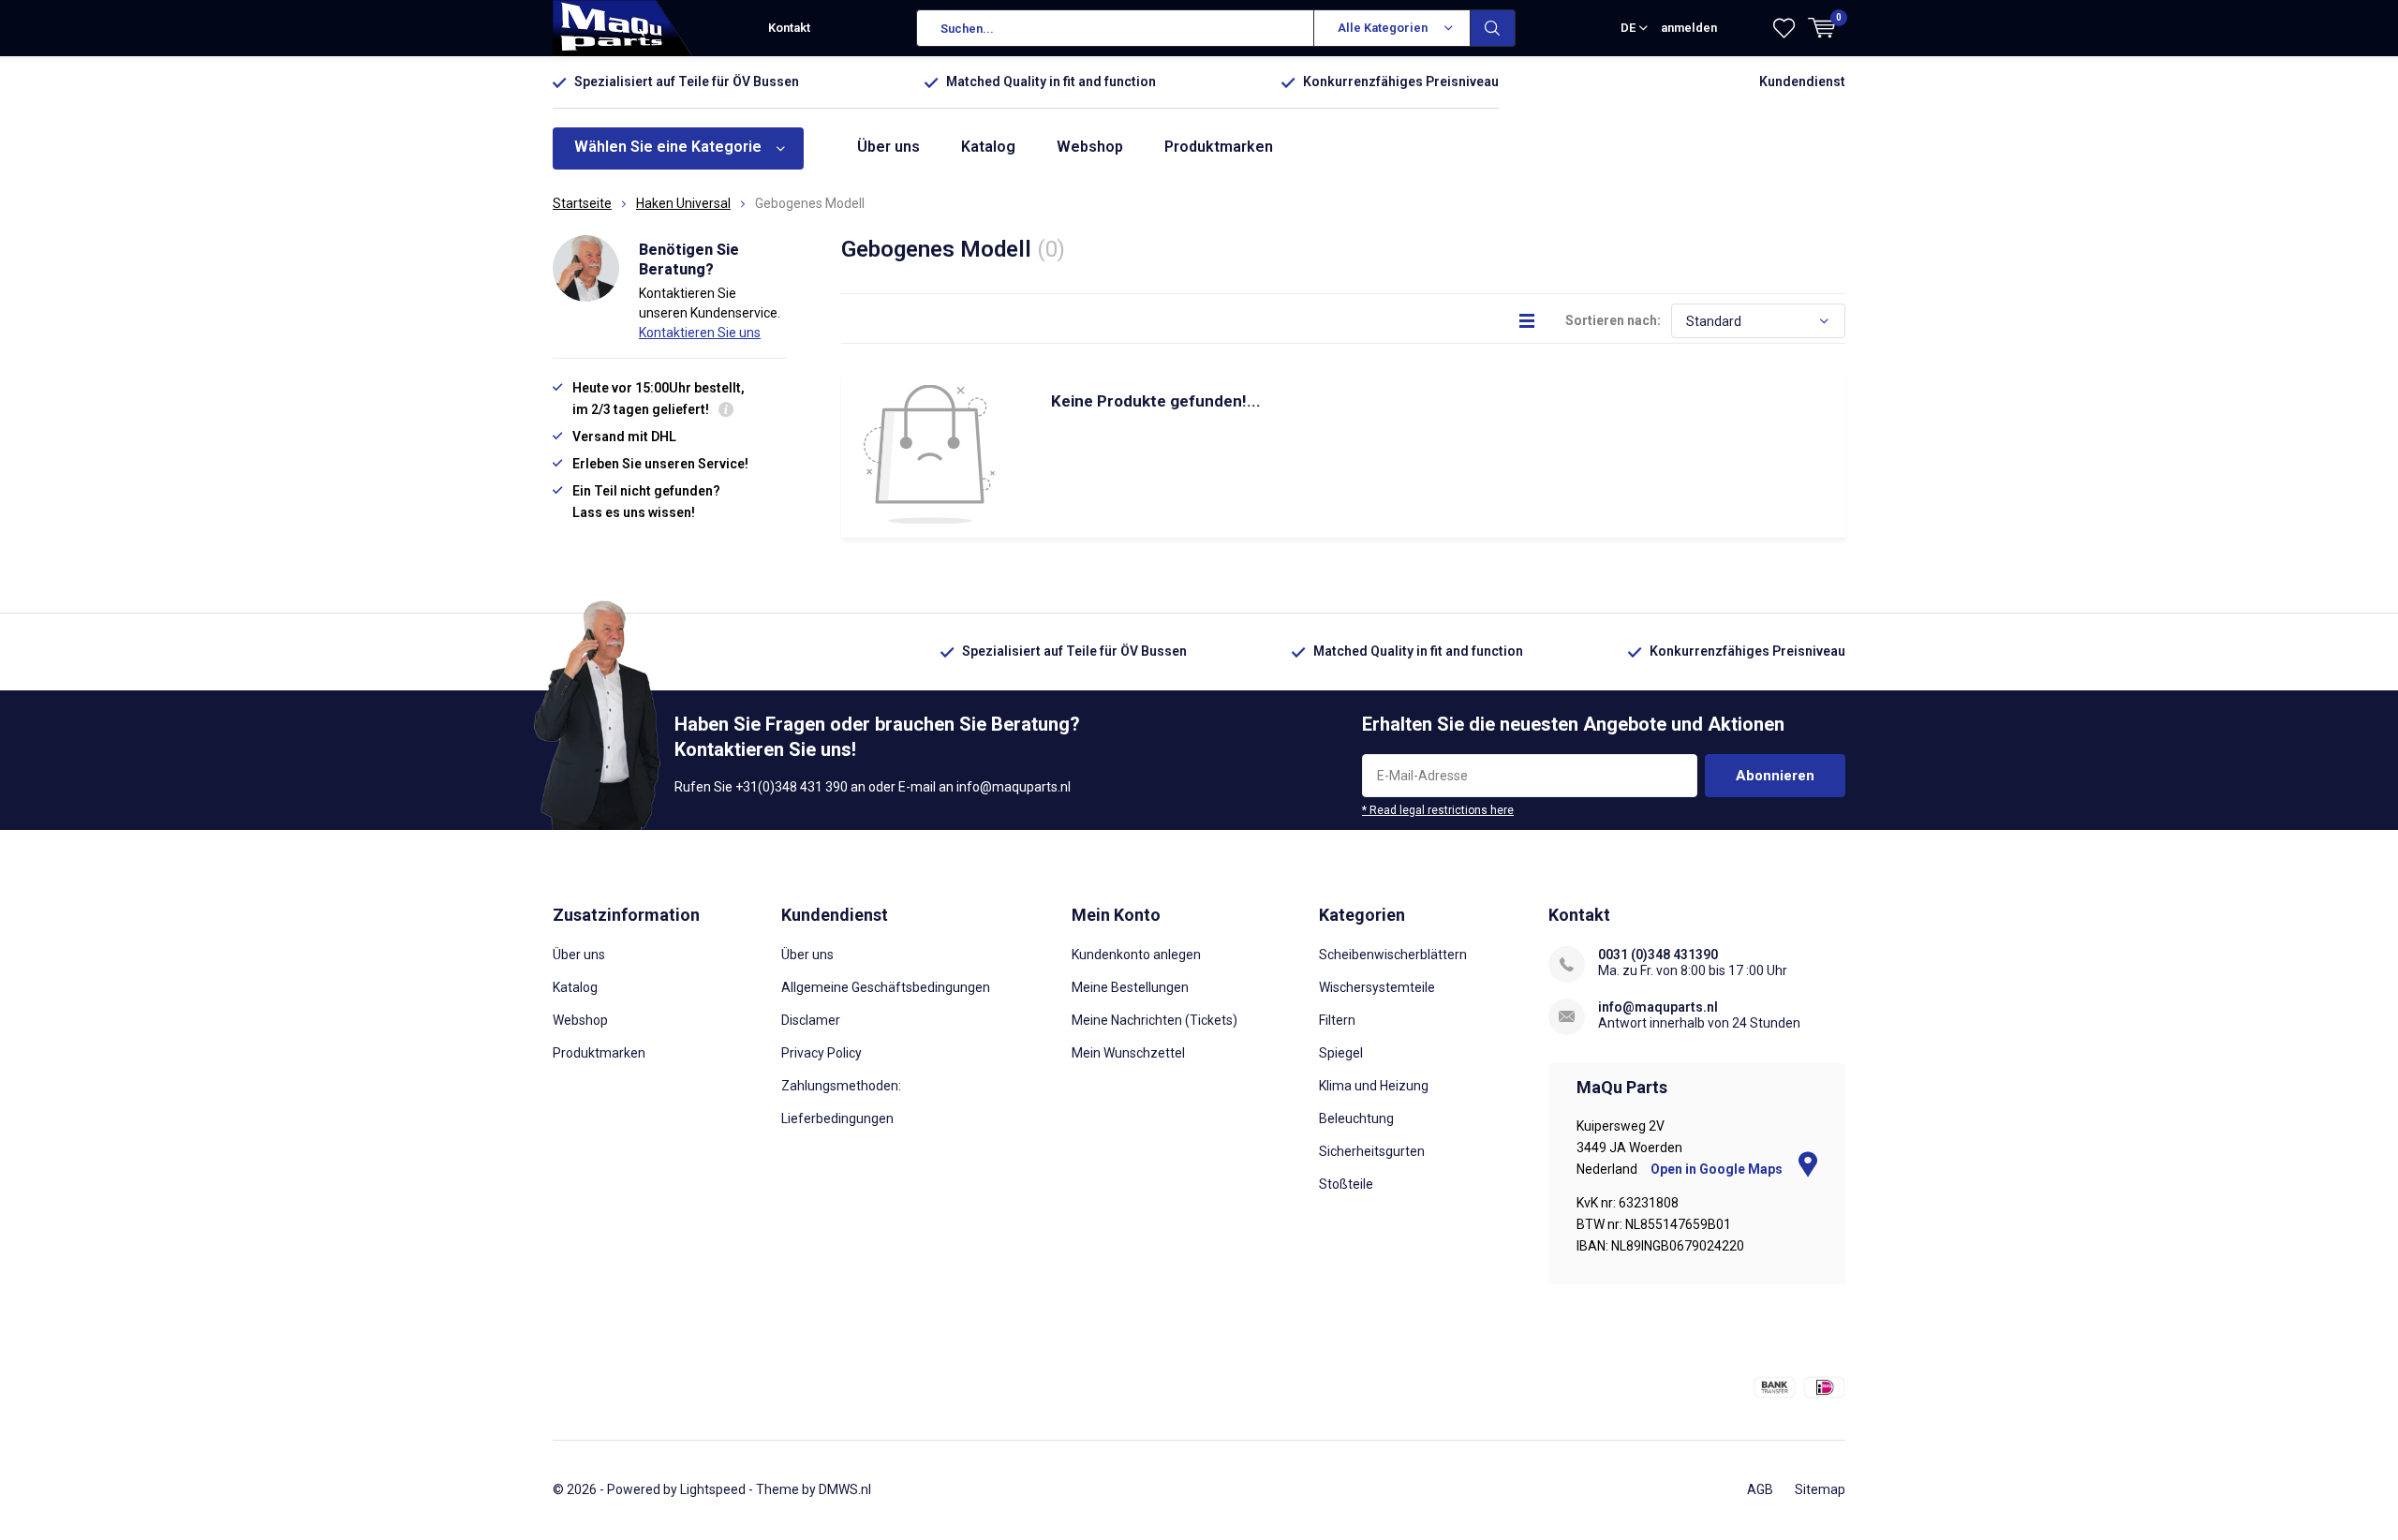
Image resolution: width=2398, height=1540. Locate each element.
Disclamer (811, 1020)
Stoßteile (1346, 1184)
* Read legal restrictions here (1438, 810)
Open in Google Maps (1718, 1169)
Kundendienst (1802, 81)
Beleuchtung (1356, 1118)
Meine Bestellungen (1130, 987)
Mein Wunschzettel (1128, 1053)
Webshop (1090, 147)
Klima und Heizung (1374, 1086)
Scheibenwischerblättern (1393, 955)
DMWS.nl (845, 1489)
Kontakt (789, 28)
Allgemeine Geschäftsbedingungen (886, 987)
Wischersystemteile (1377, 987)
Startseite (582, 203)
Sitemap (1820, 1489)
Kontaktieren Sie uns (700, 333)
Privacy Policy (822, 1053)
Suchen (1493, 28)
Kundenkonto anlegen (1136, 955)
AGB (1760, 1489)
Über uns (888, 147)
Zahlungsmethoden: (841, 1086)
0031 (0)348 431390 (1658, 955)
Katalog (988, 147)
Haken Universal (683, 203)
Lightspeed (713, 1489)
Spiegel (1341, 1053)
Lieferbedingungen (837, 1118)
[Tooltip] (726, 412)
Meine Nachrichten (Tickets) (1155, 1020)
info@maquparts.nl (1658, 1007)
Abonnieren (1775, 776)
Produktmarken (1219, 147)
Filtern (1337, 1020)
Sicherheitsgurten (1372, 1151)
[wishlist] (1784, 28)
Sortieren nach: (1613, 320)
